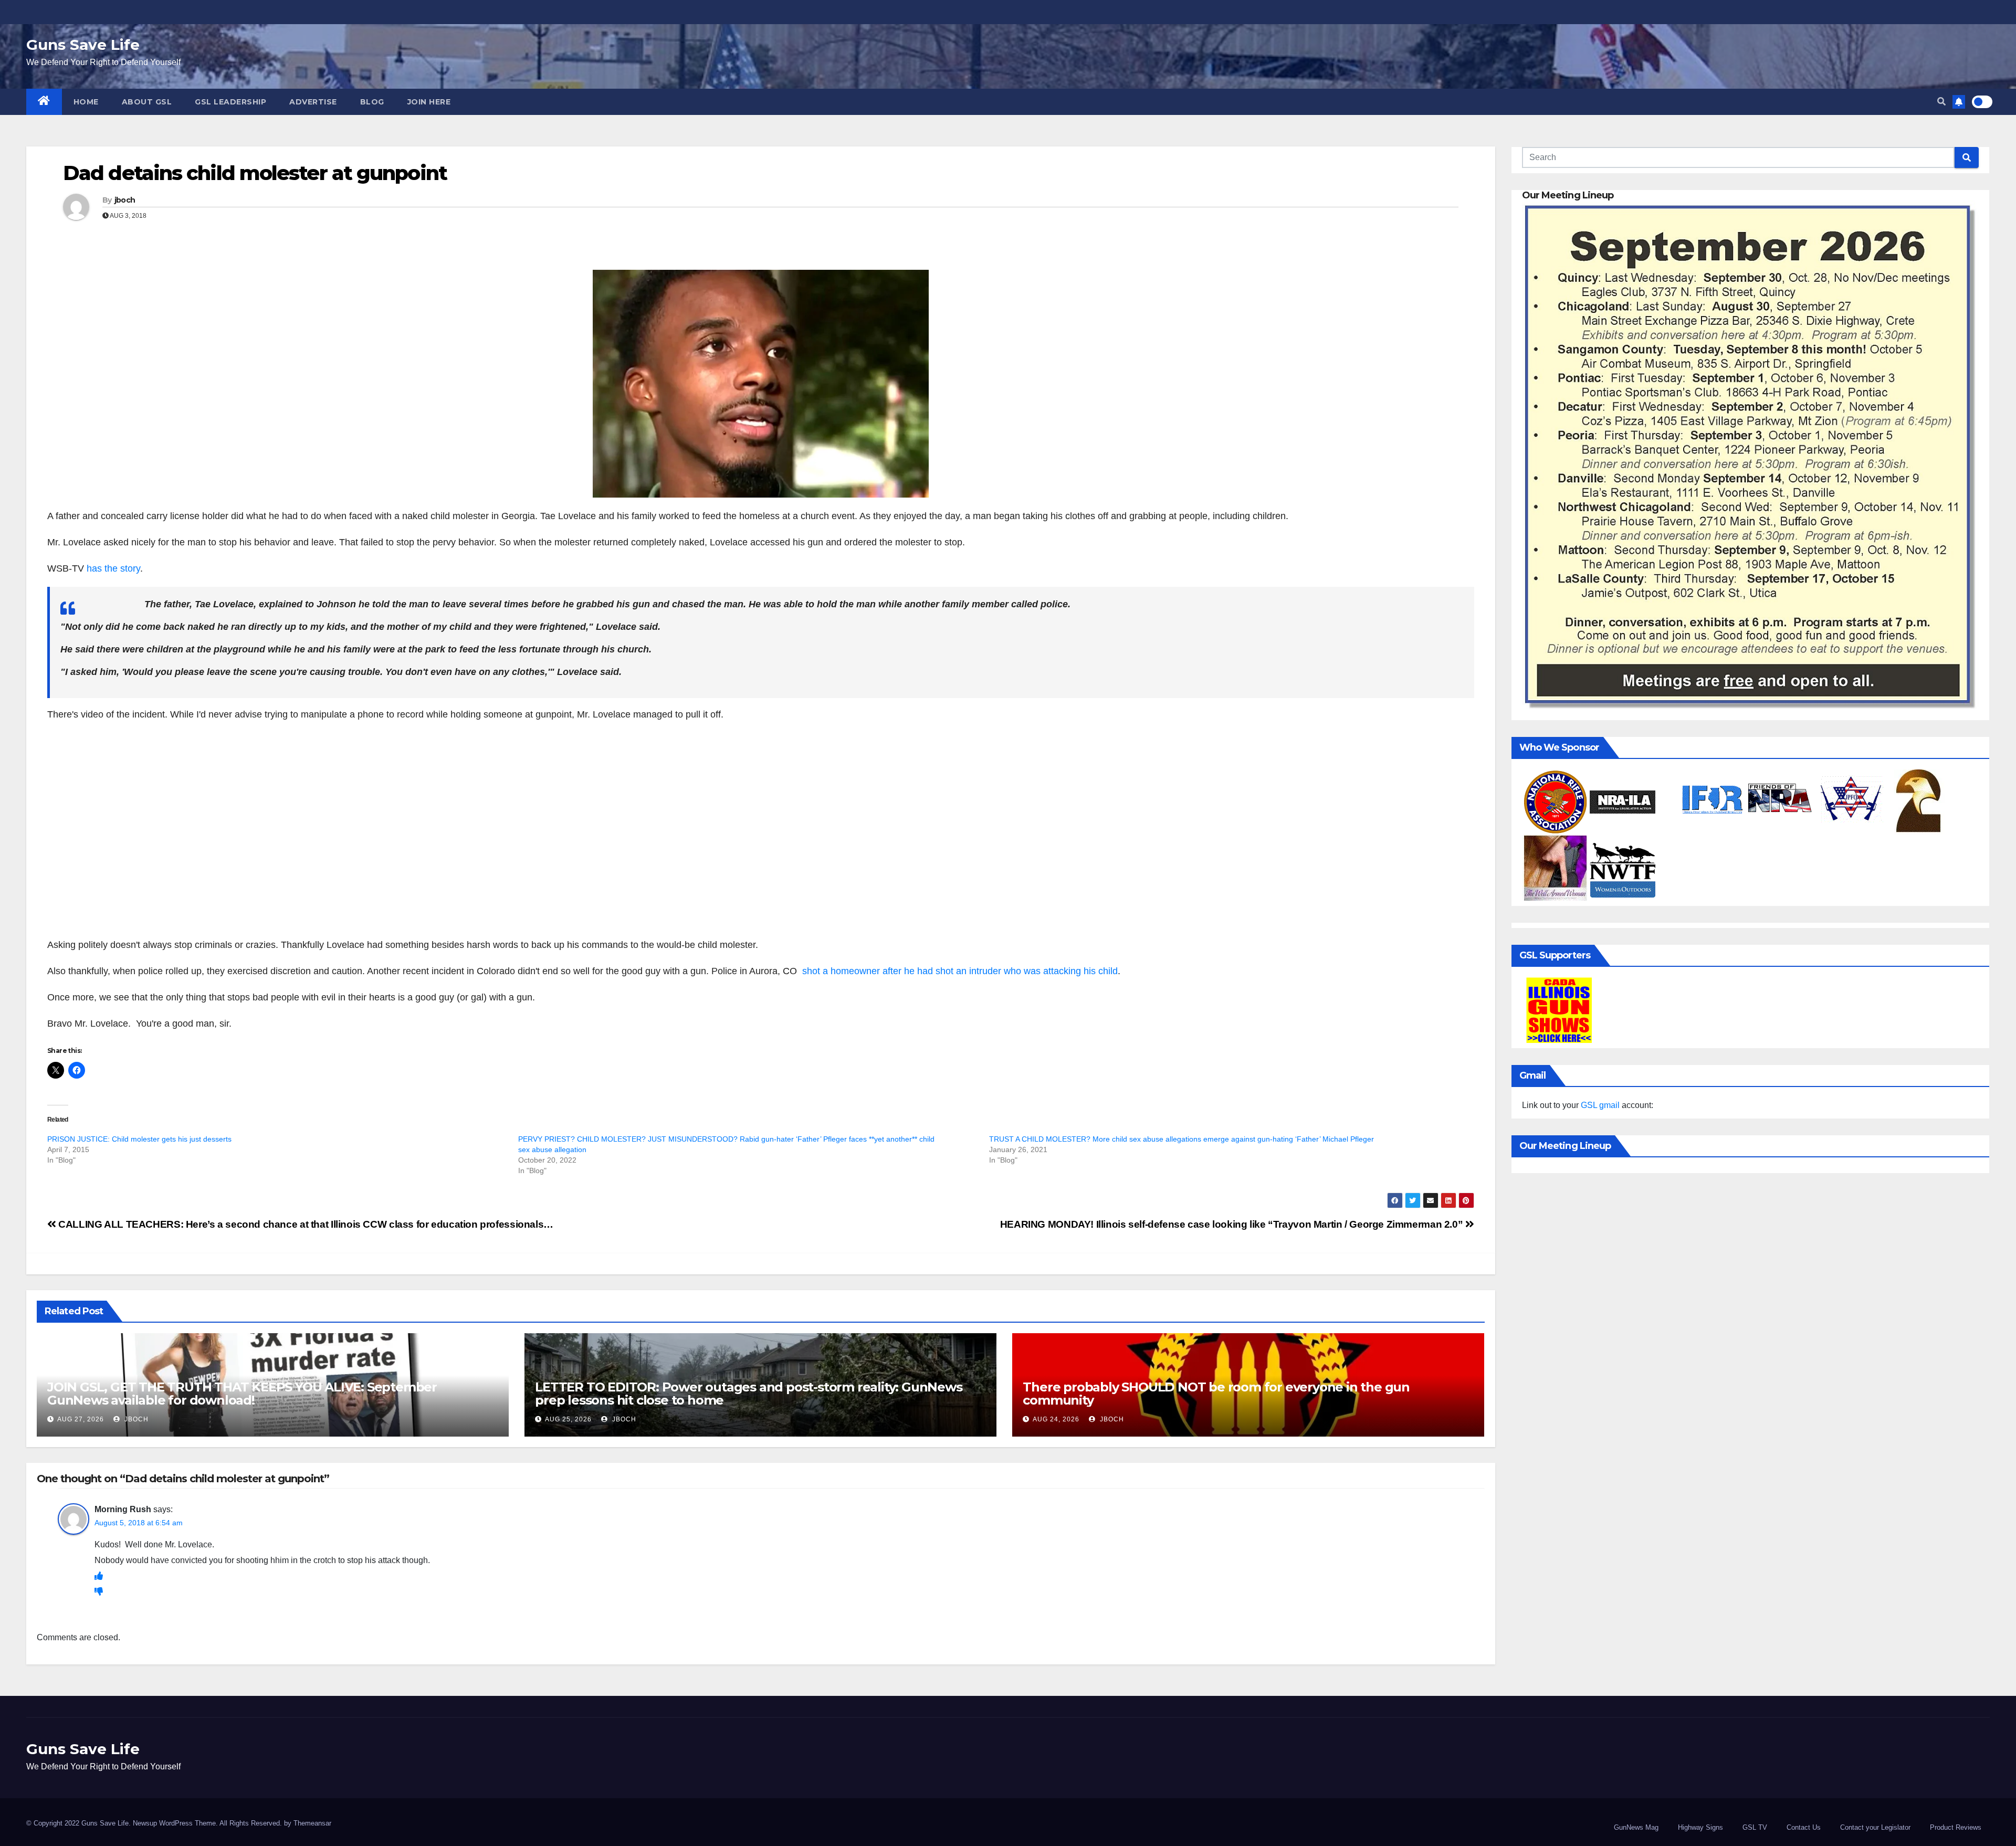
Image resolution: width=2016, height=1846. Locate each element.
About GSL (147, 102)
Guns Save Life (83, 45)
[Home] (44, 102)
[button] (1941, 102)
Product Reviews (1956, 1827)
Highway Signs (1700, 1827)
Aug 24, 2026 (1056, 1419)
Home (86, 102)
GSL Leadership (230, 102)
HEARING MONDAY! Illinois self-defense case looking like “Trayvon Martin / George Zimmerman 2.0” (1233, 1224)
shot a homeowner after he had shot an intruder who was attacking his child (960, 971)
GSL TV (1755, 1827)
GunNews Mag (1636, 1827)
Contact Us (1804, 1827)
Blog (372, 102)
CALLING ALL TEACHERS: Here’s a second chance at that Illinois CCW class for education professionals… (305, 1224)
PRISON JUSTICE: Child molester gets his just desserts (139, 1139)
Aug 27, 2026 (81, 1419)
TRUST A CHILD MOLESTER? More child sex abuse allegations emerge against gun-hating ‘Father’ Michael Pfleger (1182, 1139)
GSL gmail (1600, 1105)
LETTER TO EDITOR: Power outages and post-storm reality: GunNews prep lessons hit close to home (748, 1394)
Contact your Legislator (1875, 1827)
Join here (429, 102)
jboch (125, 200)
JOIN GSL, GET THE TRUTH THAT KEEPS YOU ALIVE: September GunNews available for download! (242, 1394)
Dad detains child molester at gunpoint (255, 173)
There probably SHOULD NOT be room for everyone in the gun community (1216, 1394)
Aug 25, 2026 (568, 1419)
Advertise (313, 102)
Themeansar (312, 1823)
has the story (113, 568)
